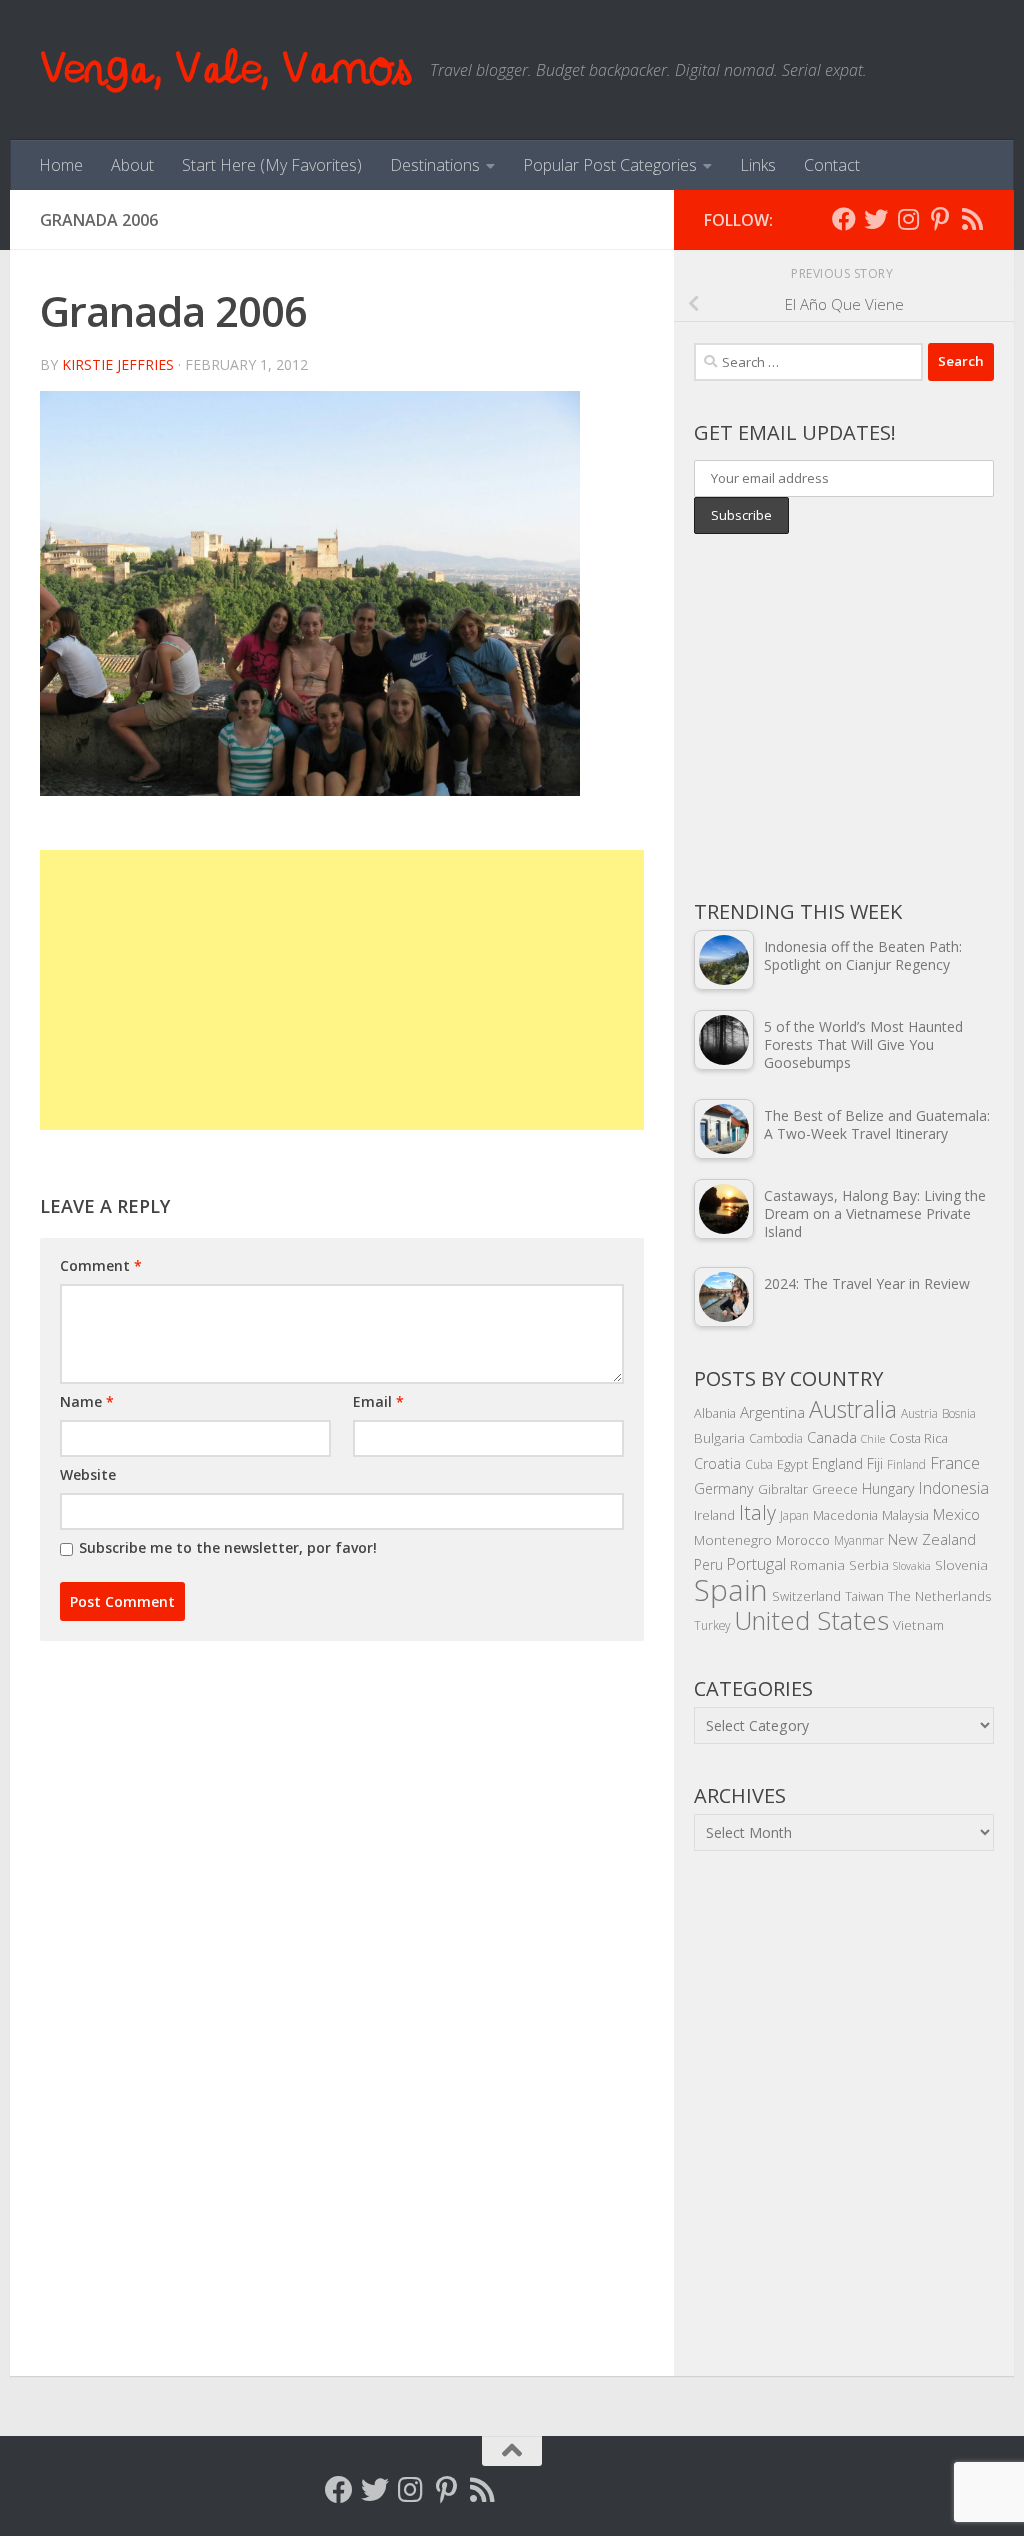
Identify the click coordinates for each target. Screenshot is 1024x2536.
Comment (101, 1265)
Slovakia (912, 1566)
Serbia (869, 1564)
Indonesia (954, 1488)
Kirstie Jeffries (118, 364)
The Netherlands (940, 1595)
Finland (906, 1464)
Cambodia (776, 1438)
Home (61, 165)
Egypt (792, 1464)
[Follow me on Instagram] (908, 219)
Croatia (717, 1463)
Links (758, 165)
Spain (731, 1590)
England (837, 1463)
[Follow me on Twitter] (876, 219)
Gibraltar (783, 1489)
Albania (715, 1413)
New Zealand (932, 1539)
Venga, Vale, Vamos (225, 69)
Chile (873, 1439)
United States (811, 1620)
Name (87, 1401)
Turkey (712, 1625)
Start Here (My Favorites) (272, 165)
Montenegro (733, 1539)
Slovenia (961, 1564)
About (132, 165)
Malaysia (905, 1515)
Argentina (772, 1412)
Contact (832, 165)
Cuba (759, 1464)
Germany (724, 1488)
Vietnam (918, 1624)
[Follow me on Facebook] (844, 219)
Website (88, 1474)
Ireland (714, 1515)
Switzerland (806, 1596)
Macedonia (845, 1515)
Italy (757, 1512)
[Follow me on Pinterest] (940, 219)
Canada (832, 1437)
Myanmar (859, 1540)
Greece (835, 1489)
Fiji (875, 1463)
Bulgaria (719, 1437)
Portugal (756, 1564)
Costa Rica (918, 1438)
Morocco (803, 1540)
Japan (794, 1515)
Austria (919, 1413)
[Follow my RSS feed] (972, 219)
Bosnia (959, 1413)
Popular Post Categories (610, 165)
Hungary (888, 1488)
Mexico (956, 1514)
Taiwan (864, 1596)
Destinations (435, 165)
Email (378, 1401)
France (955, 1463)
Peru (708, 1564)
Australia (853, 1409)
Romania (817, 1564)
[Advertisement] (342, 990)
